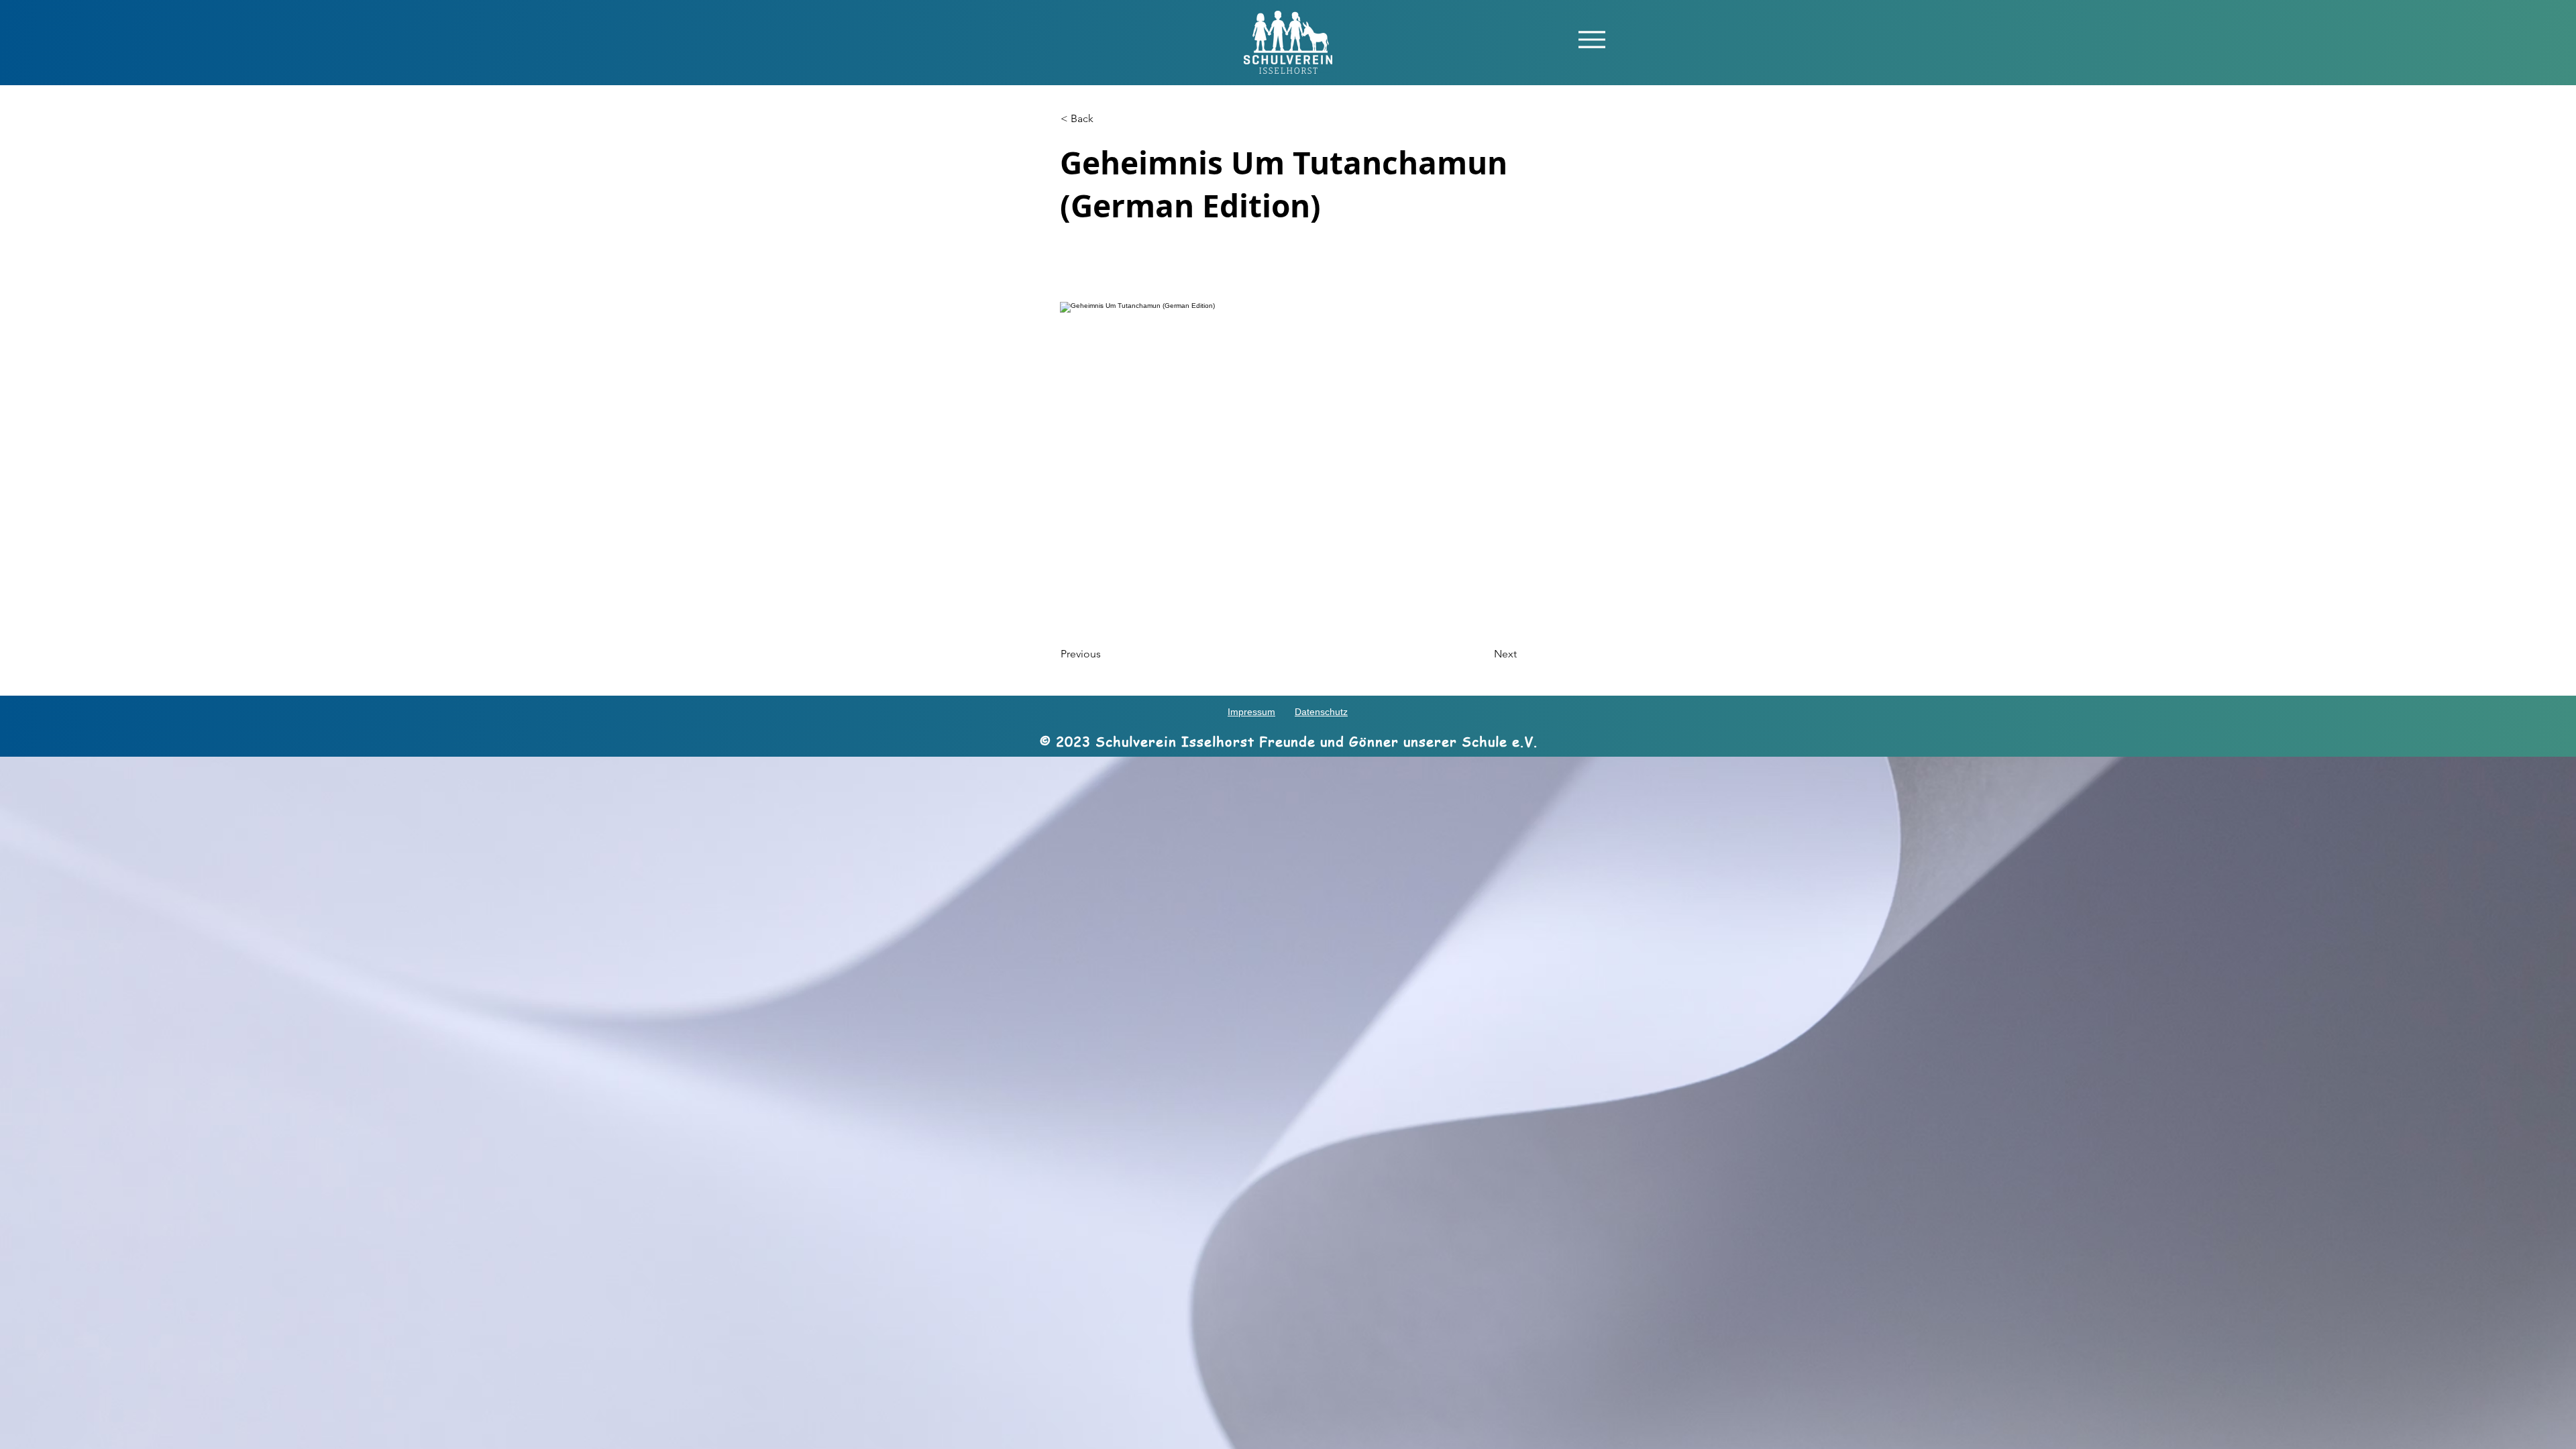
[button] (1592, 39)
